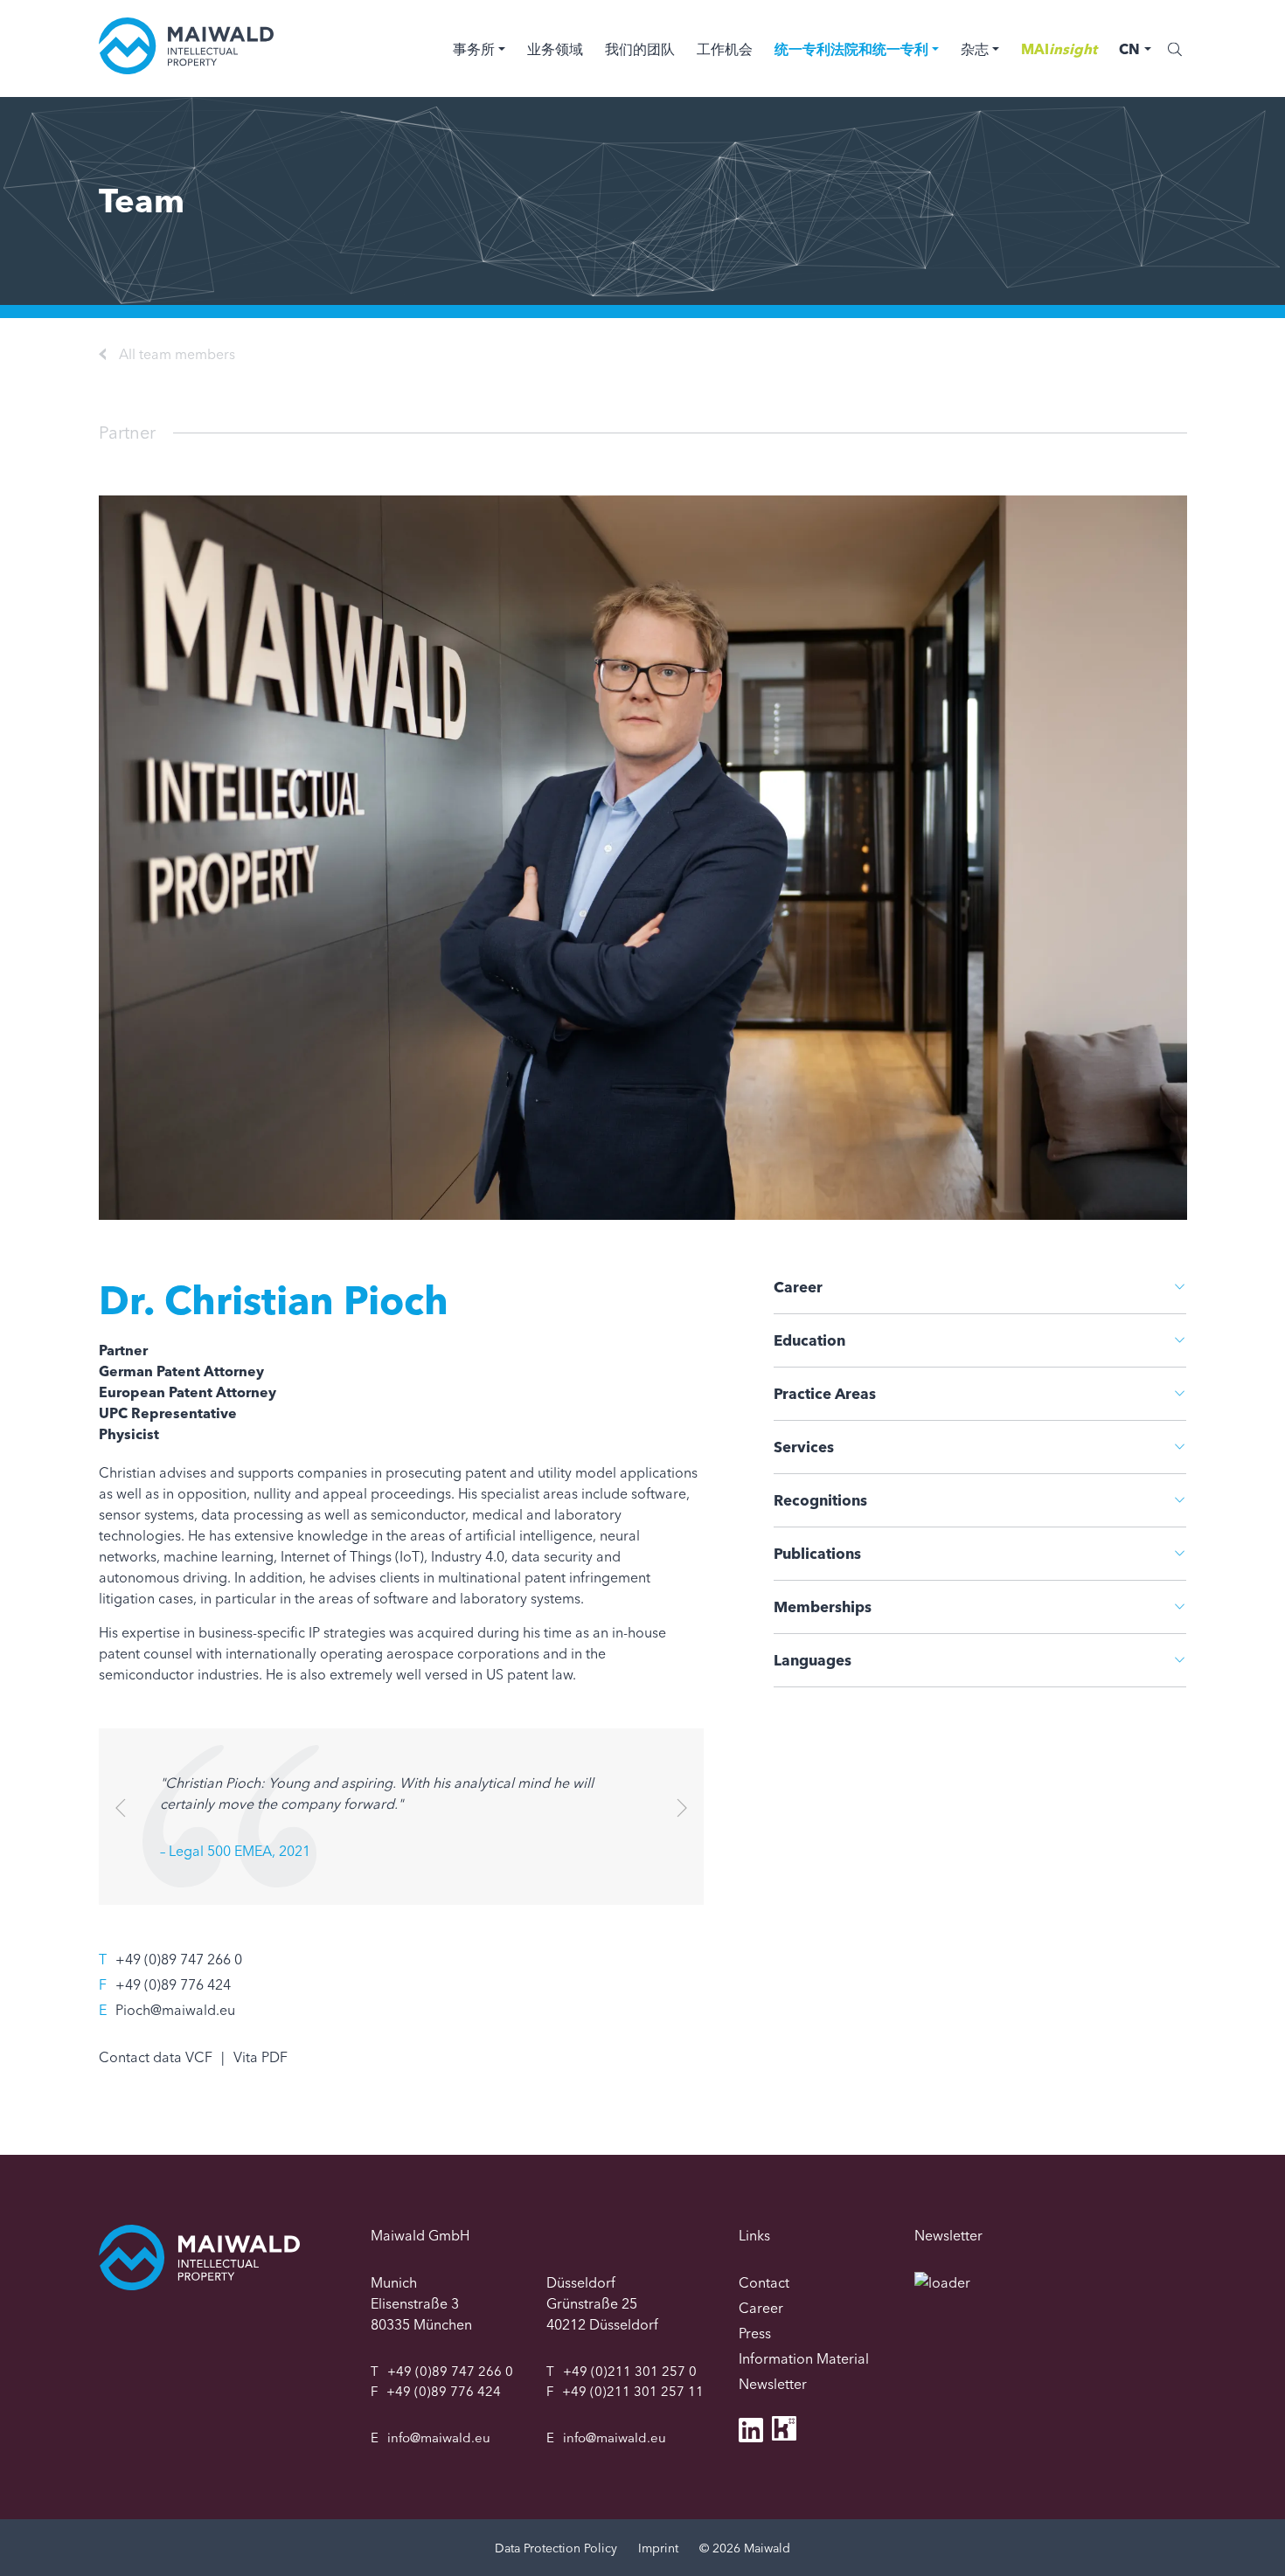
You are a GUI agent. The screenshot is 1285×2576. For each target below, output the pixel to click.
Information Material (804, 2358)
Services (804, 1447)
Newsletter (773, 2384)
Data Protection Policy (556, 2548)
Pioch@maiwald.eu (175, 2010)
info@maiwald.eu (439, 2438)
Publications (817, 1553)
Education (809, 1340)
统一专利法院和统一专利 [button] (851, 49)
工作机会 (725, 49)
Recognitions (820, 1500)
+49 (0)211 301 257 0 (630, 2371)
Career (798, 1287)
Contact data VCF (156, 2057)
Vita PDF (260, 2057)
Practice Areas (825, 1393)
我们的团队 (640, 49)
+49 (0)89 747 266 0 (179, 1959)
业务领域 (555, 49)
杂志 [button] (975, 49)
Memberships (823, 1607)
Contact (764, 2282)
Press (755, 2333)
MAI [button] (1059, 49)
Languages (813, 1660)
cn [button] (1129, 49)
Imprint (658, 2548)
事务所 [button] (474, 49)
